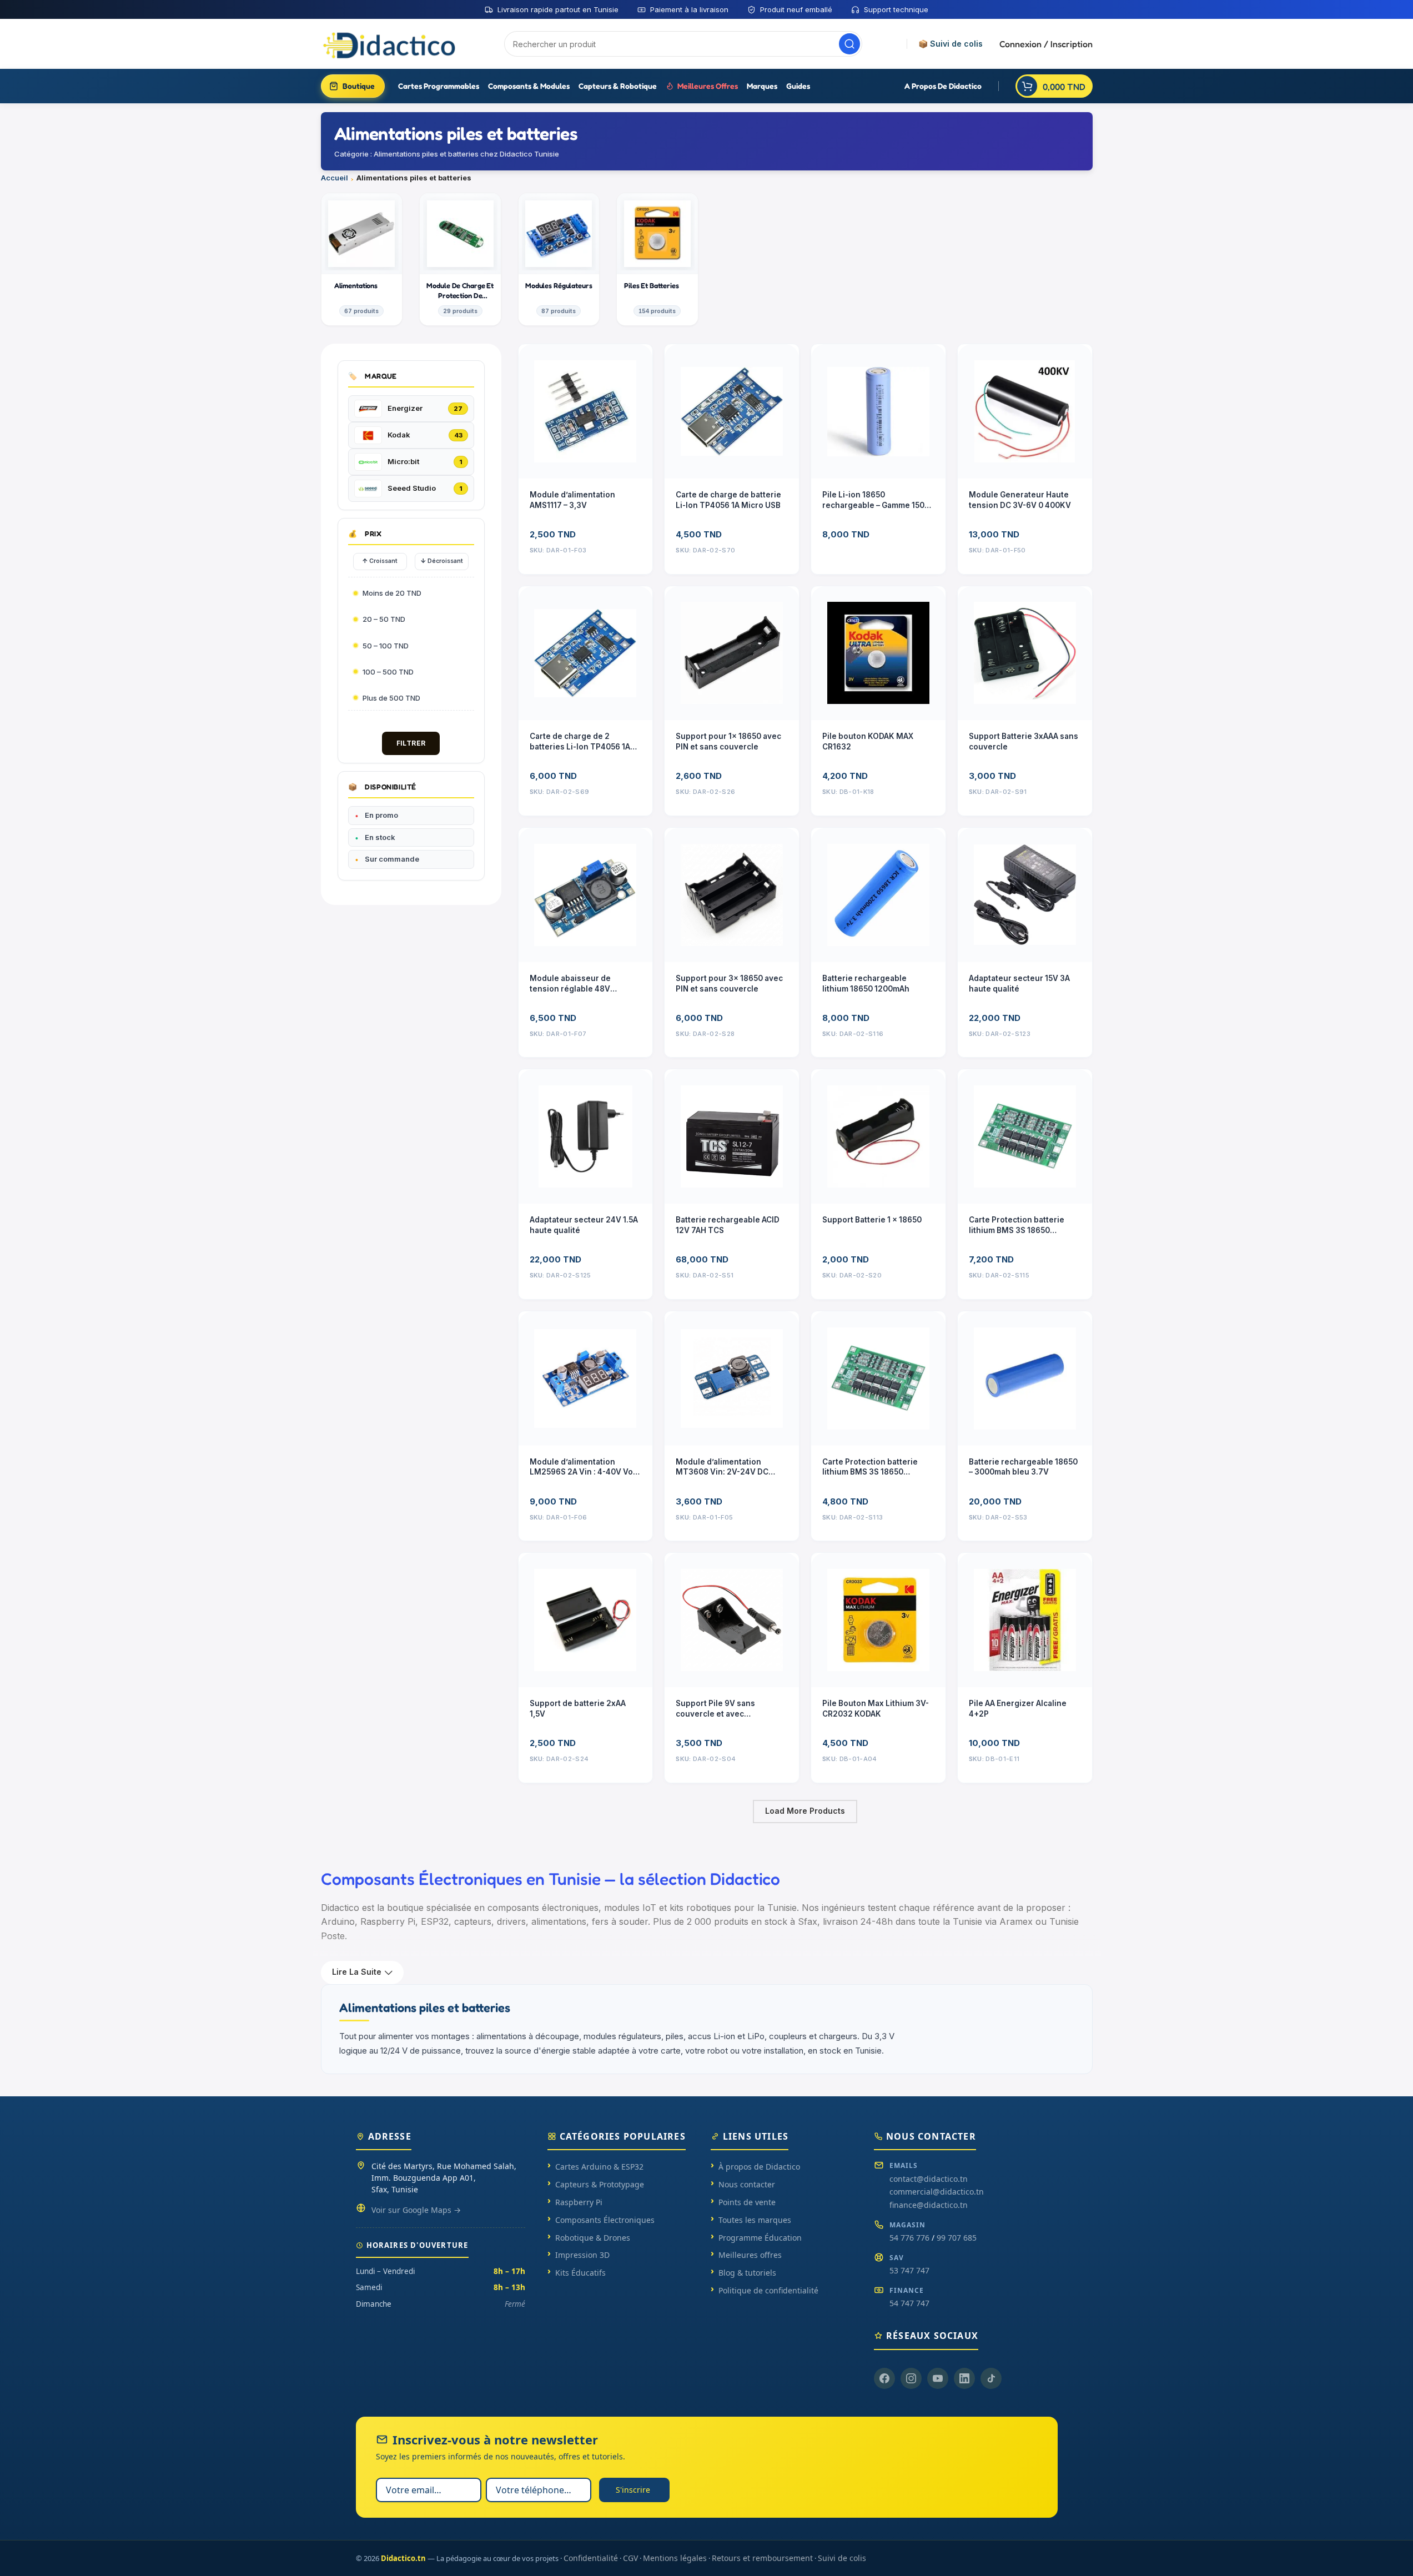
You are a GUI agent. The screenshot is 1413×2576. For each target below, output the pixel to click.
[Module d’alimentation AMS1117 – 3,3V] (586, 411)
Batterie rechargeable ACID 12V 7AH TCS (728, 1225)
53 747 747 (909, 2270)
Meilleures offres (750, 2255)
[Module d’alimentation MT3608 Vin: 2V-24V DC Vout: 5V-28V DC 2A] (732, 1378)
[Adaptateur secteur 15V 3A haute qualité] (1025, 895)
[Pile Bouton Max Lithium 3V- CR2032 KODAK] (878, 1620)
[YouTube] (938, 2378)
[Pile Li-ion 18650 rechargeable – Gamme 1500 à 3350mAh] (878, 411)
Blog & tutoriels (747, 2273)
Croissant (380, 561)
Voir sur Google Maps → (416, 2210)
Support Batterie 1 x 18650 (872, 1220)
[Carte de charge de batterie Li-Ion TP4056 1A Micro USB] (732, 411)
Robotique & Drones (593, 2238)
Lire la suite (357, 1972)
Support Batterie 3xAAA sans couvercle (1024, 741)
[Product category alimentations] (362, 259)
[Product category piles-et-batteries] (657, 259)
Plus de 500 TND (391, 698)
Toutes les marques (755, 2220)
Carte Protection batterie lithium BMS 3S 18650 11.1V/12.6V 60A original (1017, 1226)
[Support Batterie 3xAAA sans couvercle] (1025, 653)
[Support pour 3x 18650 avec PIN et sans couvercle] (732, 895)
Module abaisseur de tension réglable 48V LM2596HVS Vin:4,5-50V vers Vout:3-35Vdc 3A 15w (579, 984)
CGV (630, 2558)
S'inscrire (633, 2490)
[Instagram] (911, 2378)
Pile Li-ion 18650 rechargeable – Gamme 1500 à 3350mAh (876, 500)
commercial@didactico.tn (937, 2192)
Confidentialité (591, 2558)
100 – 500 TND (388, 672)
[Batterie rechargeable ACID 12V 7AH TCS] (732, 1136)
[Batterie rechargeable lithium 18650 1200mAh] (878, 895)
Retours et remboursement (762, 2558)
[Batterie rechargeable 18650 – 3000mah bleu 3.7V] (1025, 1378)
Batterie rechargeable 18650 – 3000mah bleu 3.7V (1023, 1467)
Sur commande (392, 859)
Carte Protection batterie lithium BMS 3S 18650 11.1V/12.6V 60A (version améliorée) (870, 1468)
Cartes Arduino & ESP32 (599, 2167)
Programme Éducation (760, 2238)
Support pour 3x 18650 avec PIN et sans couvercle (729, 983)
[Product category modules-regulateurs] (559, 259)
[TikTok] (991, 2378)
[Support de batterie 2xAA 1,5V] (586, 1620)
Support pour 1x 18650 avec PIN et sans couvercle (728, 741)
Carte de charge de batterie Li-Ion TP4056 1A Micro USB (728, 500)
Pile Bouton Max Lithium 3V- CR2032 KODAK (876, 1709)
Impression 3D (582, 2255)
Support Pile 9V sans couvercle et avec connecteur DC (715, 1709)
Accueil (335, 178)
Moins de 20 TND (392, 593)
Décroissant (442, 561)
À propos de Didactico (759, 2167)
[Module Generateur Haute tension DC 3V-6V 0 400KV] (1025, 411)
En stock (380, 837)
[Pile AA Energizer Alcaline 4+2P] (1025, 1620)
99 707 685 (957, 2238)
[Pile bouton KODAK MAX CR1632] (878, 653)
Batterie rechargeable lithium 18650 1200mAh (866, 983)
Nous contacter (747, 2184)
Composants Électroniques (605, 2220)
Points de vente (747, 2202)
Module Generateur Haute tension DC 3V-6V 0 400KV (1020, 500)
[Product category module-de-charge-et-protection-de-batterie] (460, 259)
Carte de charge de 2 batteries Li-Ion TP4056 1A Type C (580, 742)
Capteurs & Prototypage (600, 2184)
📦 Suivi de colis (951, 44)
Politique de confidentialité (768, 2290)
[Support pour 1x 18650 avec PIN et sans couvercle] (732, 653)
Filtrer (411, 743)
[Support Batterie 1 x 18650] (878, 1136)
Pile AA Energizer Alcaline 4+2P (1018, 1709)
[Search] (849, 44)
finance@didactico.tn (929, 2205)
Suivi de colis (842, 2558)
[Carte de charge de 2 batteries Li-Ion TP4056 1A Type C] (586, 653)
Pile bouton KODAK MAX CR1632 (868, 741)
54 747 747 (909, 2303)
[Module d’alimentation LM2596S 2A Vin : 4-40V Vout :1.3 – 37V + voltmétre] (586, 1378)
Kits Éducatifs (580, 2273)
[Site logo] (390, 43)
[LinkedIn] (964, 2378)
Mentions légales (675, 2558)
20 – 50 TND (384, 619)
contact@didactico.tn (929, 2179)
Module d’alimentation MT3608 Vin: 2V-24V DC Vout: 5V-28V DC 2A (722, 1468)
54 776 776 (909, 2238)
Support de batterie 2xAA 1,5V (578, 1709)
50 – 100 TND (386, 646)
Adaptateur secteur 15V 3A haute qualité (1019, 983)
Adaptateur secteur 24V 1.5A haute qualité (584, 1225)
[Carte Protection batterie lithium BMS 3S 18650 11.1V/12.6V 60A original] (1025, 1136)
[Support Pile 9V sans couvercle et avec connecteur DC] (732, 1620)
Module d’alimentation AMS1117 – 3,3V (572, 500)
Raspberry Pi (579, 2202)
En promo (381, 815)
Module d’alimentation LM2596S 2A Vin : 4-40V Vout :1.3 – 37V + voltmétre (585, 1468)
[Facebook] (884, 2378)
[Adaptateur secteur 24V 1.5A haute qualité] (586, 1136)
